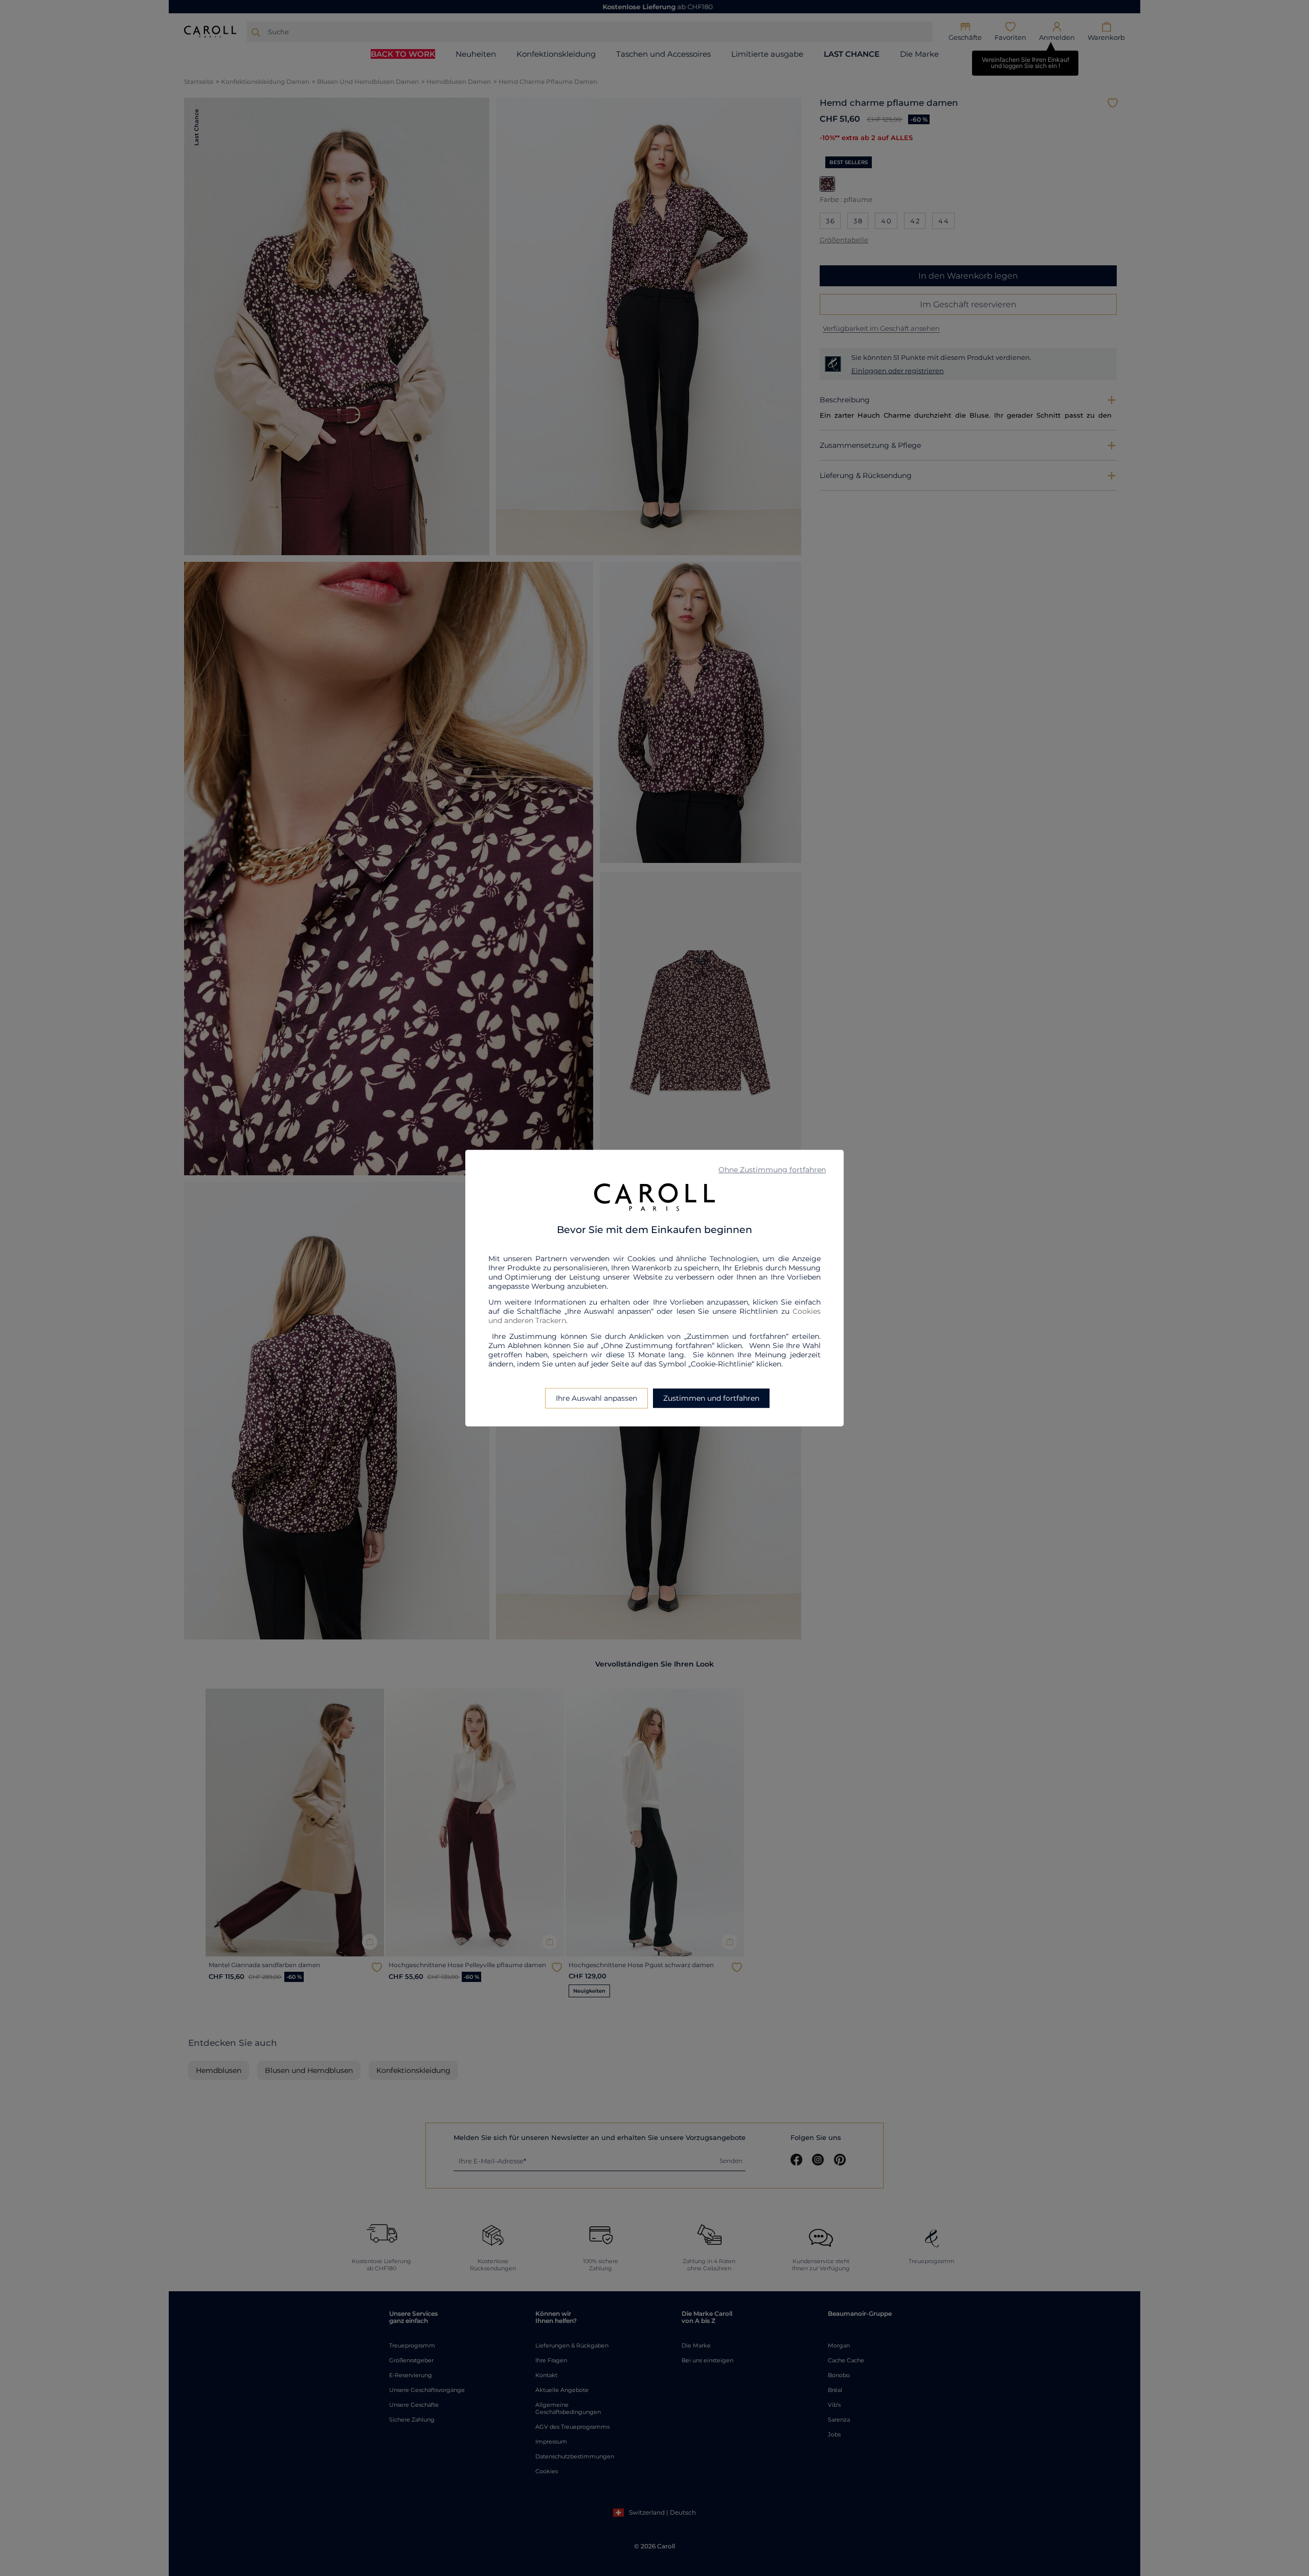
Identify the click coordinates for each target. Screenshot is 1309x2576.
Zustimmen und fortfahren (711, 1398)
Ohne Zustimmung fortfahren (772, 1170)
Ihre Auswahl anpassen (596, 1398)
